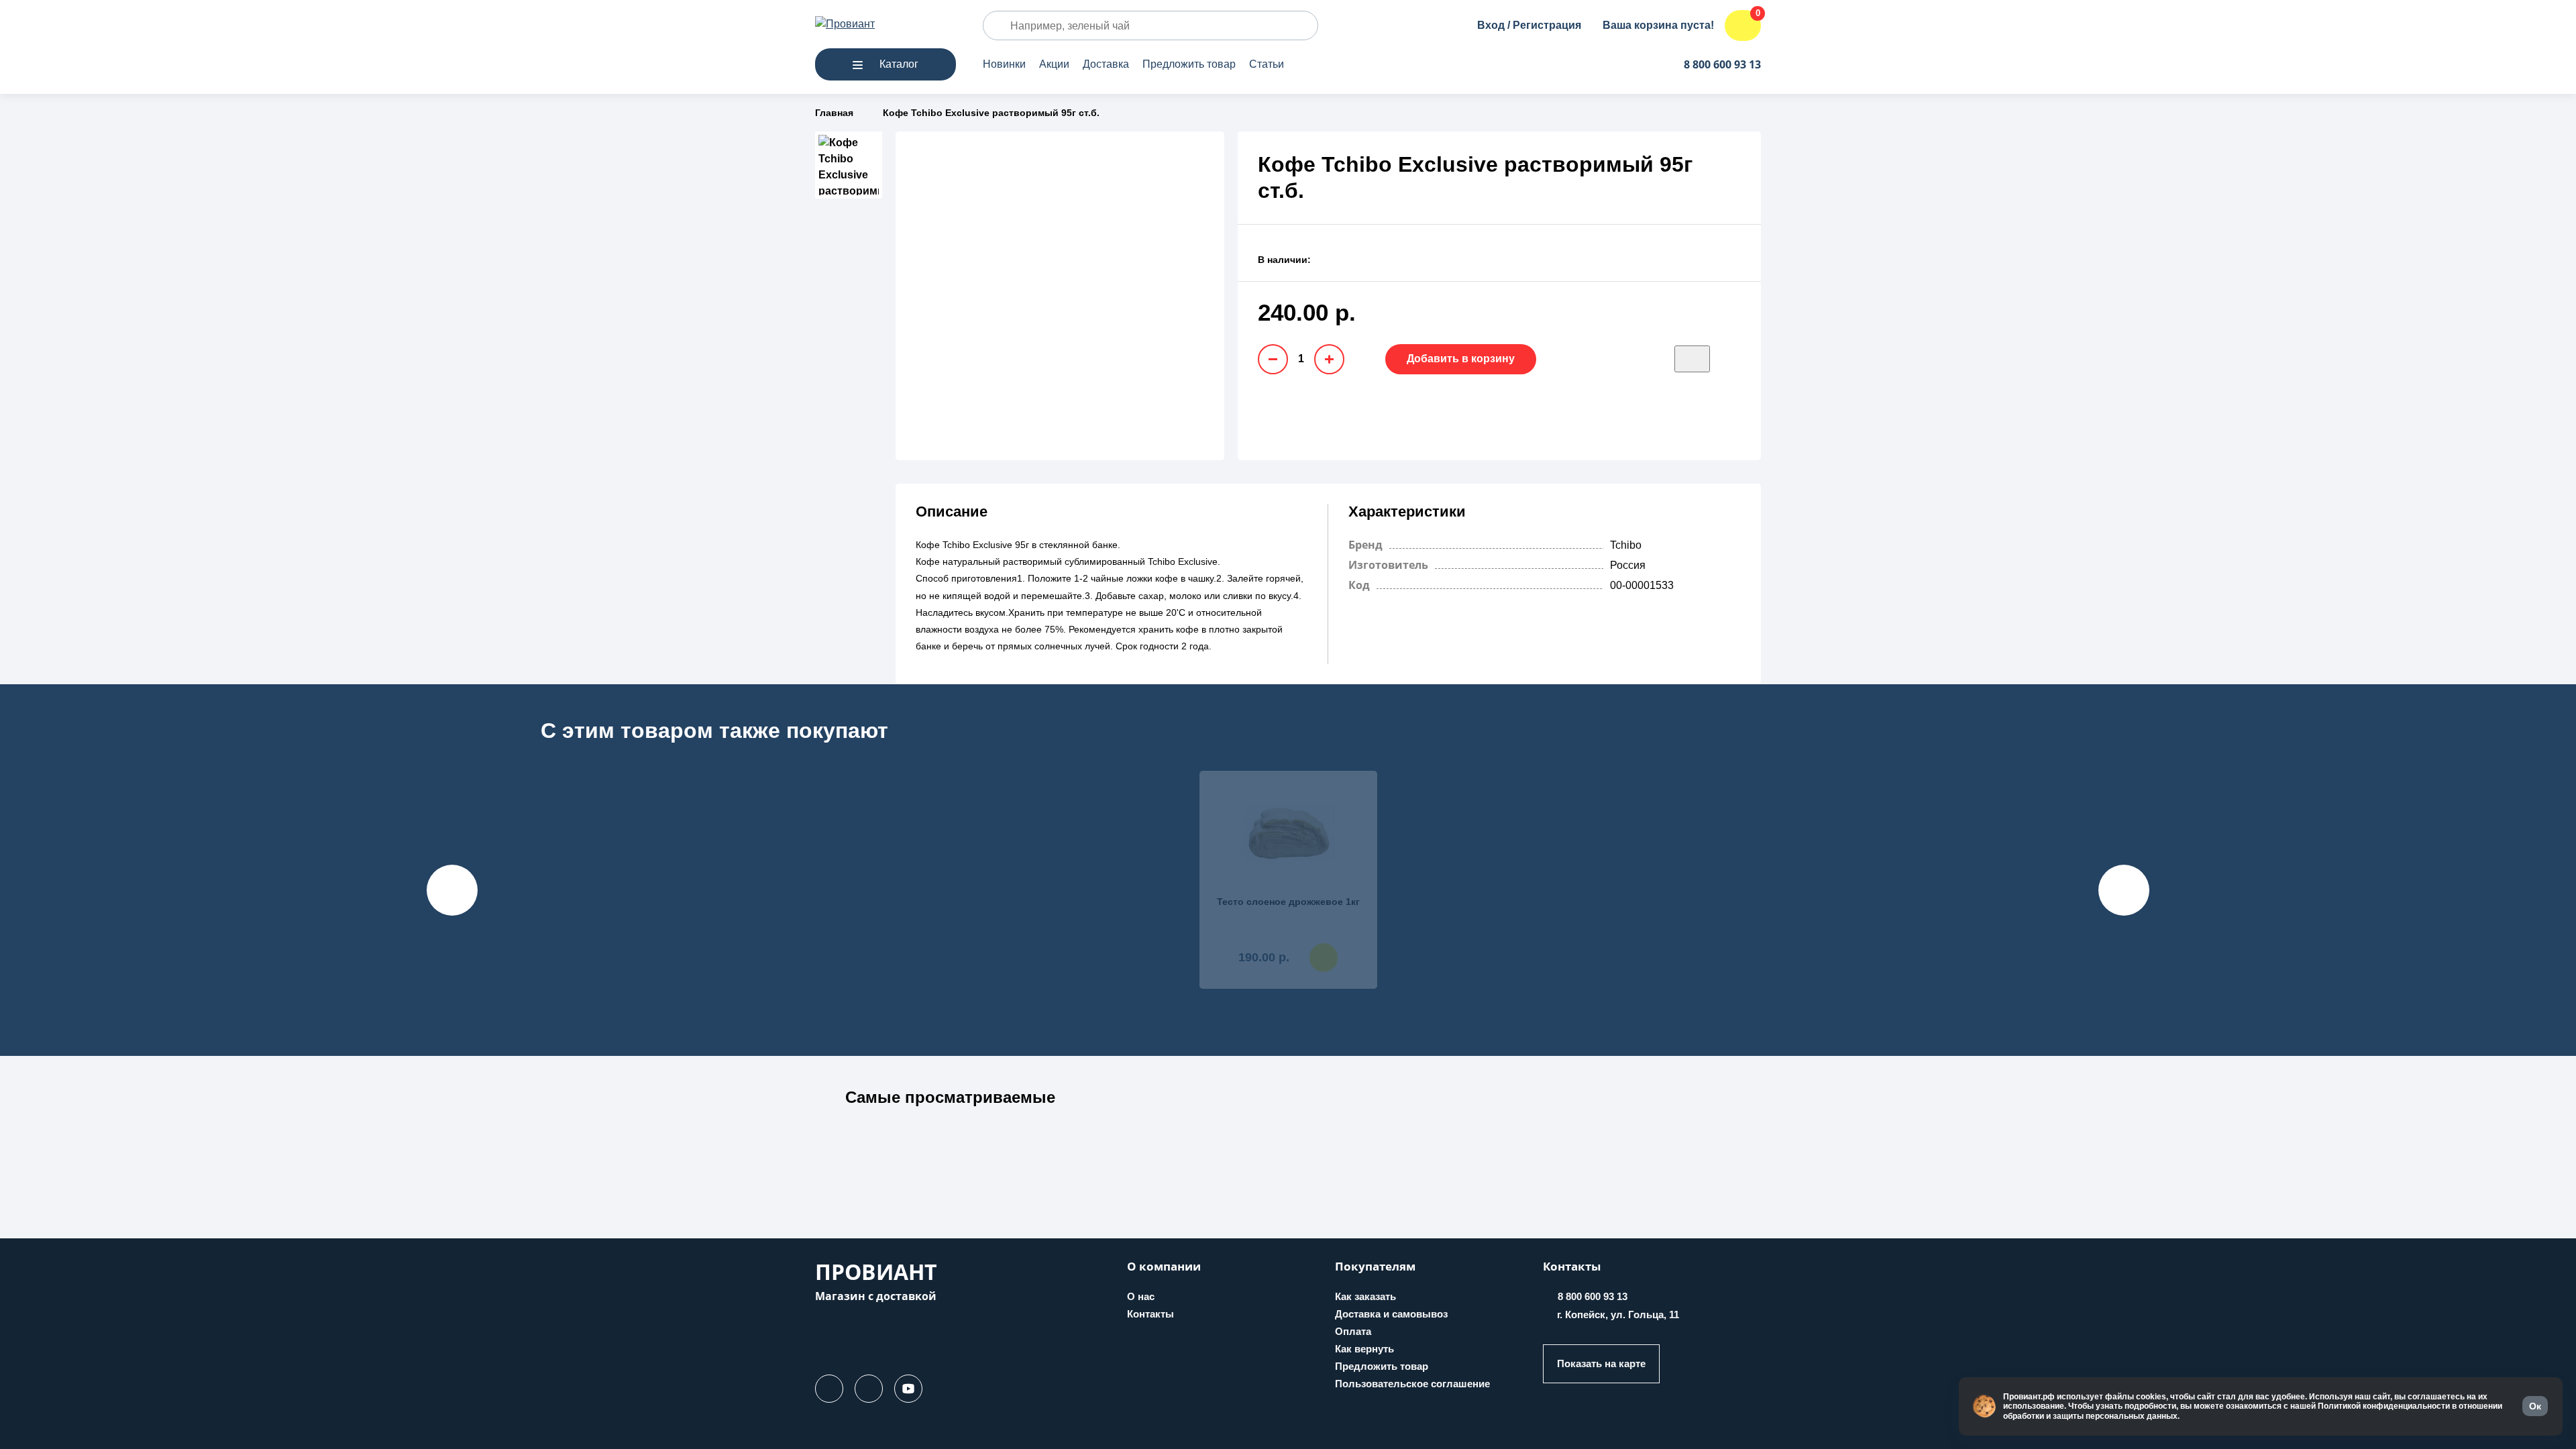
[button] (950, 1105)
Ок (2535, 1406)
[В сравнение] (1732, 359)
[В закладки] (1692, 359)
